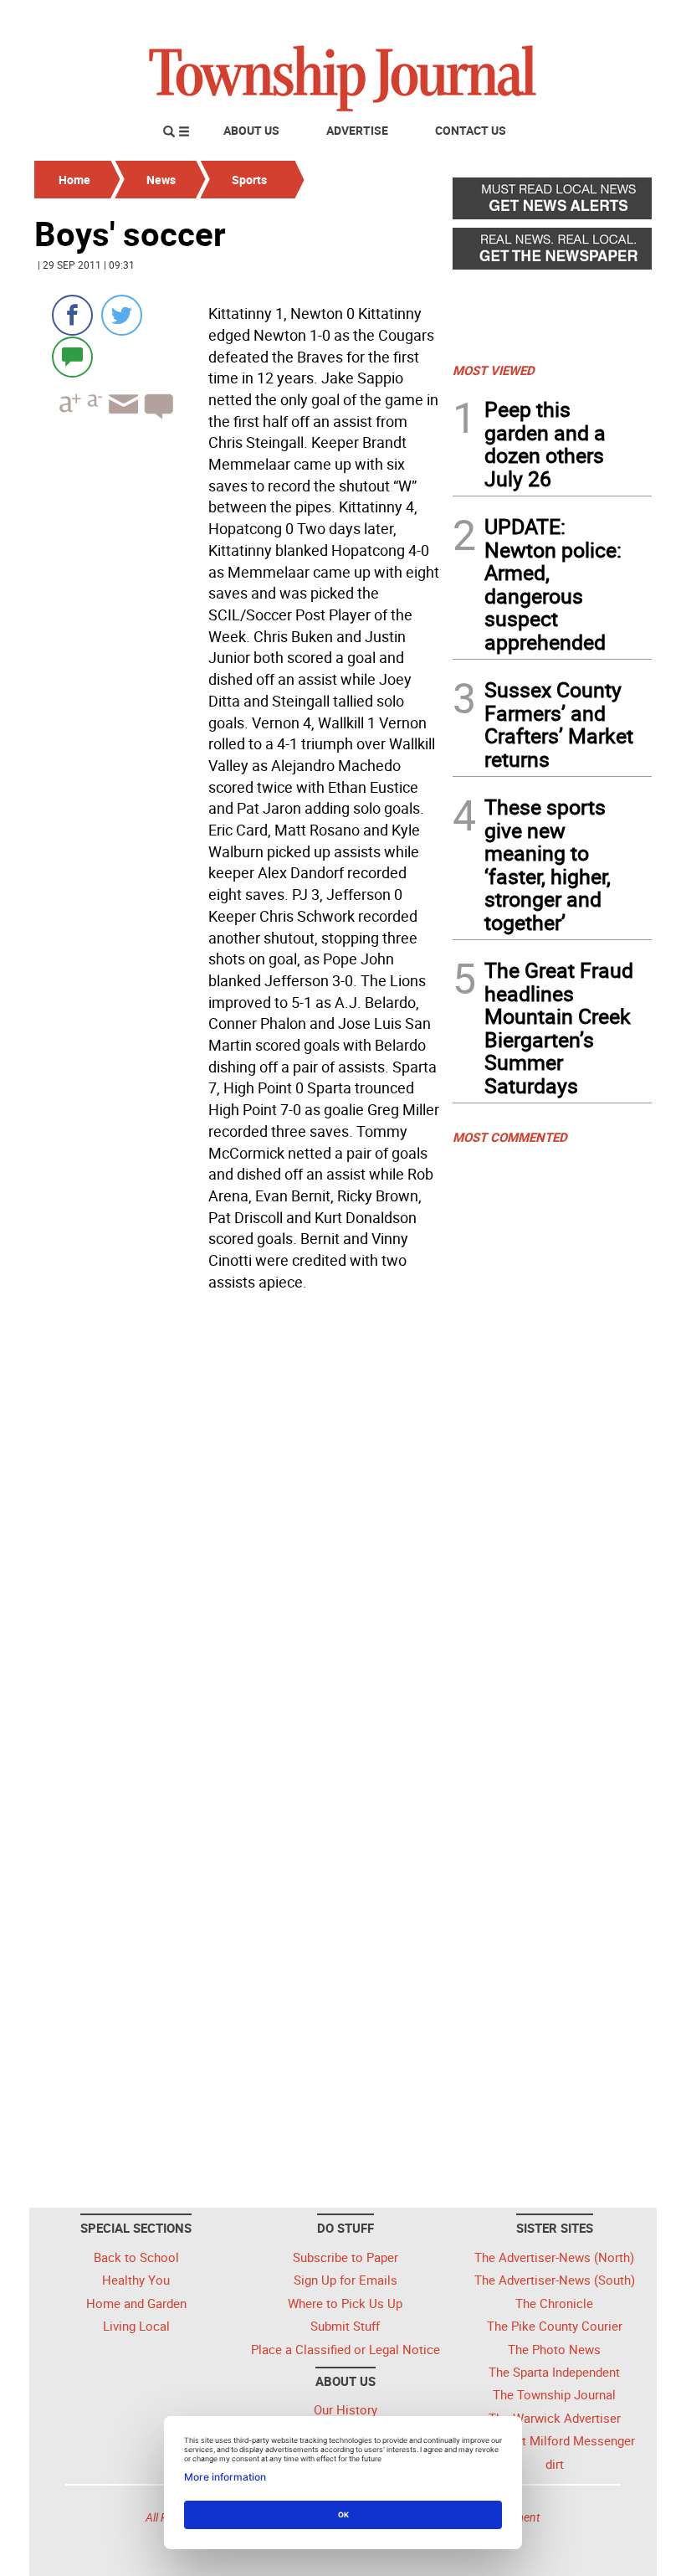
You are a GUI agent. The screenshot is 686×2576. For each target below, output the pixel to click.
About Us (251, 130)
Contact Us (471, 130)
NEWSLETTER (517, 19)
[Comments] (72, 356)
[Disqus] (238, 1527)
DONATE (611, 19)
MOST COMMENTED (510, 1137)
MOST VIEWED (494, 370)
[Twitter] (122, 315)
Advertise (357, 130)
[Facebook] (72, 315)
